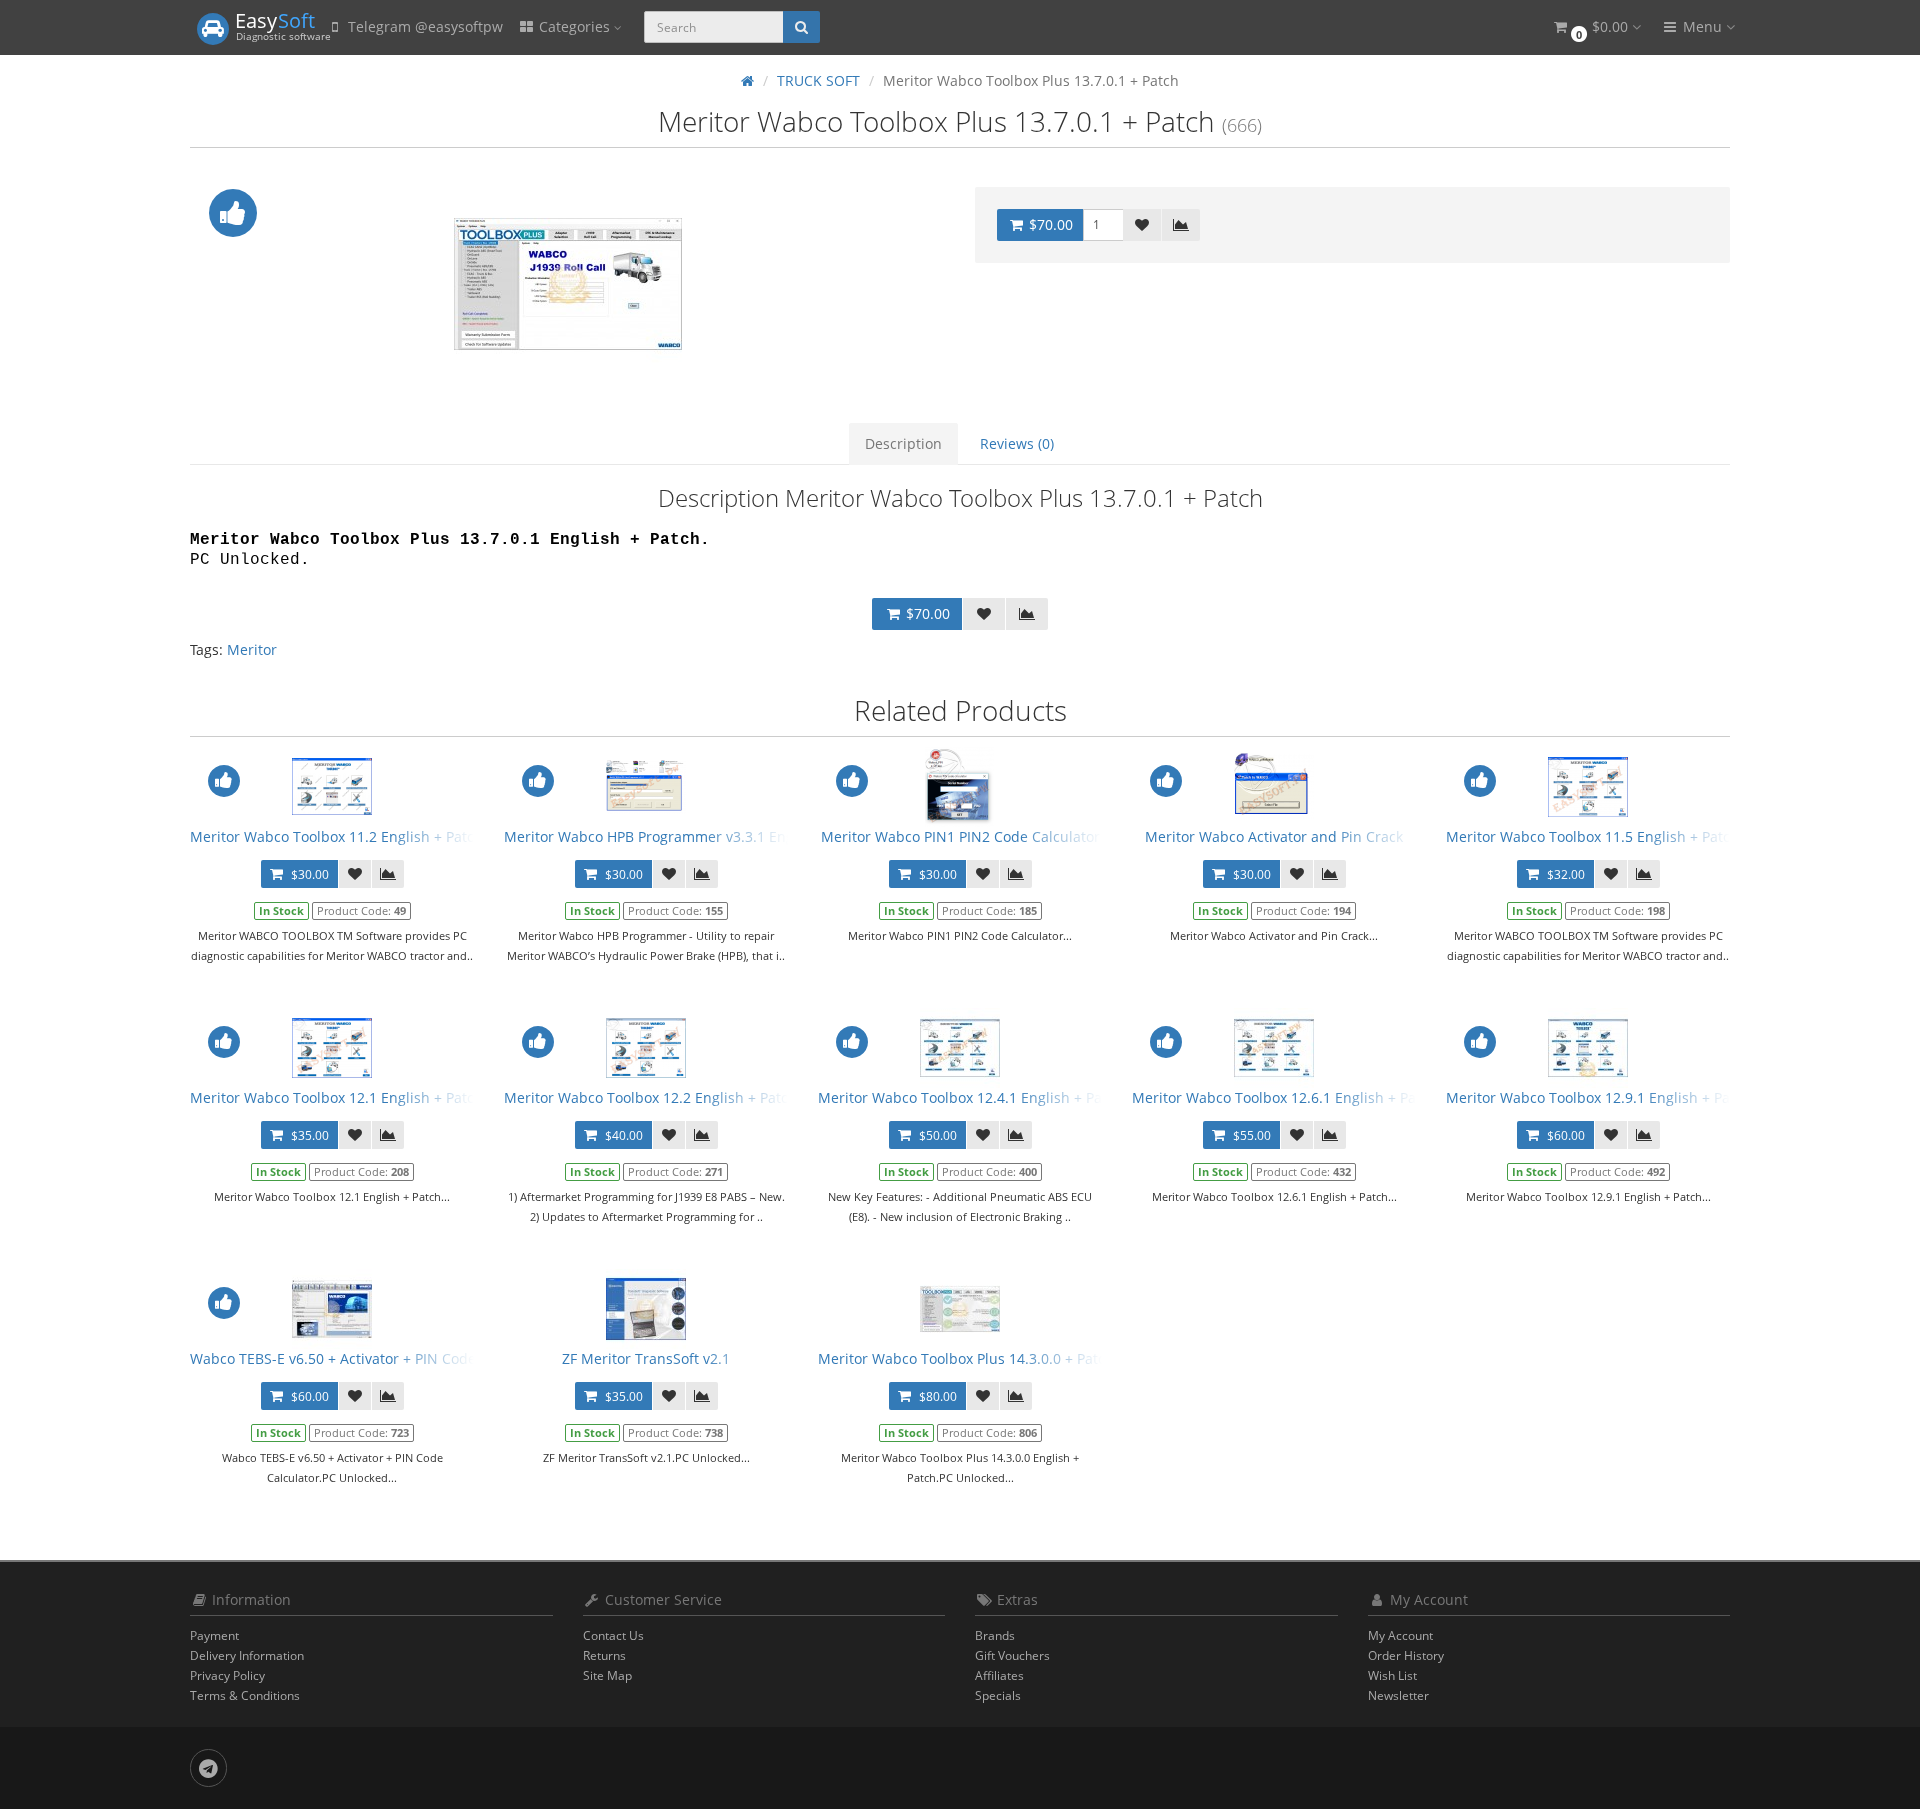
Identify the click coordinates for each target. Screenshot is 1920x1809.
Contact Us (613, 1635)
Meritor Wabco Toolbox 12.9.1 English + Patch (1598, 1097)
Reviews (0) (1017, 443)
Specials (998, 1695)
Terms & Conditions (245, 1695)
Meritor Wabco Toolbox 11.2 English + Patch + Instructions (384, 836)
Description (903, 443)
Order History (1406, 1655)
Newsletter (1398, 1695)
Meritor (252, 649)
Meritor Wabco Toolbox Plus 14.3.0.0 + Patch (966, 1358)
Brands (995, 1635)
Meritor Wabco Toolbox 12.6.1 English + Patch (1284, 1097)
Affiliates (999, 1675)
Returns (604, 1655)
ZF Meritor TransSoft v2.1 (646, 1358)
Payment (214, 1635)
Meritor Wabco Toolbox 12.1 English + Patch (336, 1097)
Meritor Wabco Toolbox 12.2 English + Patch (650, 1097)
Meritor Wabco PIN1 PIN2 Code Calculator (960, 836)
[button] (1596, 27)
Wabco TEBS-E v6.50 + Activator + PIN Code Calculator (369, 1358)
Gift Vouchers (1012, 1655)
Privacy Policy (227, 1675)
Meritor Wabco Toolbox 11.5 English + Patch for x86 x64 (1631, 836)
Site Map (607, 1675)
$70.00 (1049, 224)
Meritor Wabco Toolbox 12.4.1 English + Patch (970, 1097)
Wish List (1392, 1675)
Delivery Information (247, 1655)
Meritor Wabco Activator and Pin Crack (1274, 836)
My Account (1400, 1635)
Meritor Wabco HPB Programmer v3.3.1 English (661, 836)
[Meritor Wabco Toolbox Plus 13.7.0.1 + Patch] (567, 284)
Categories (574, 26)
